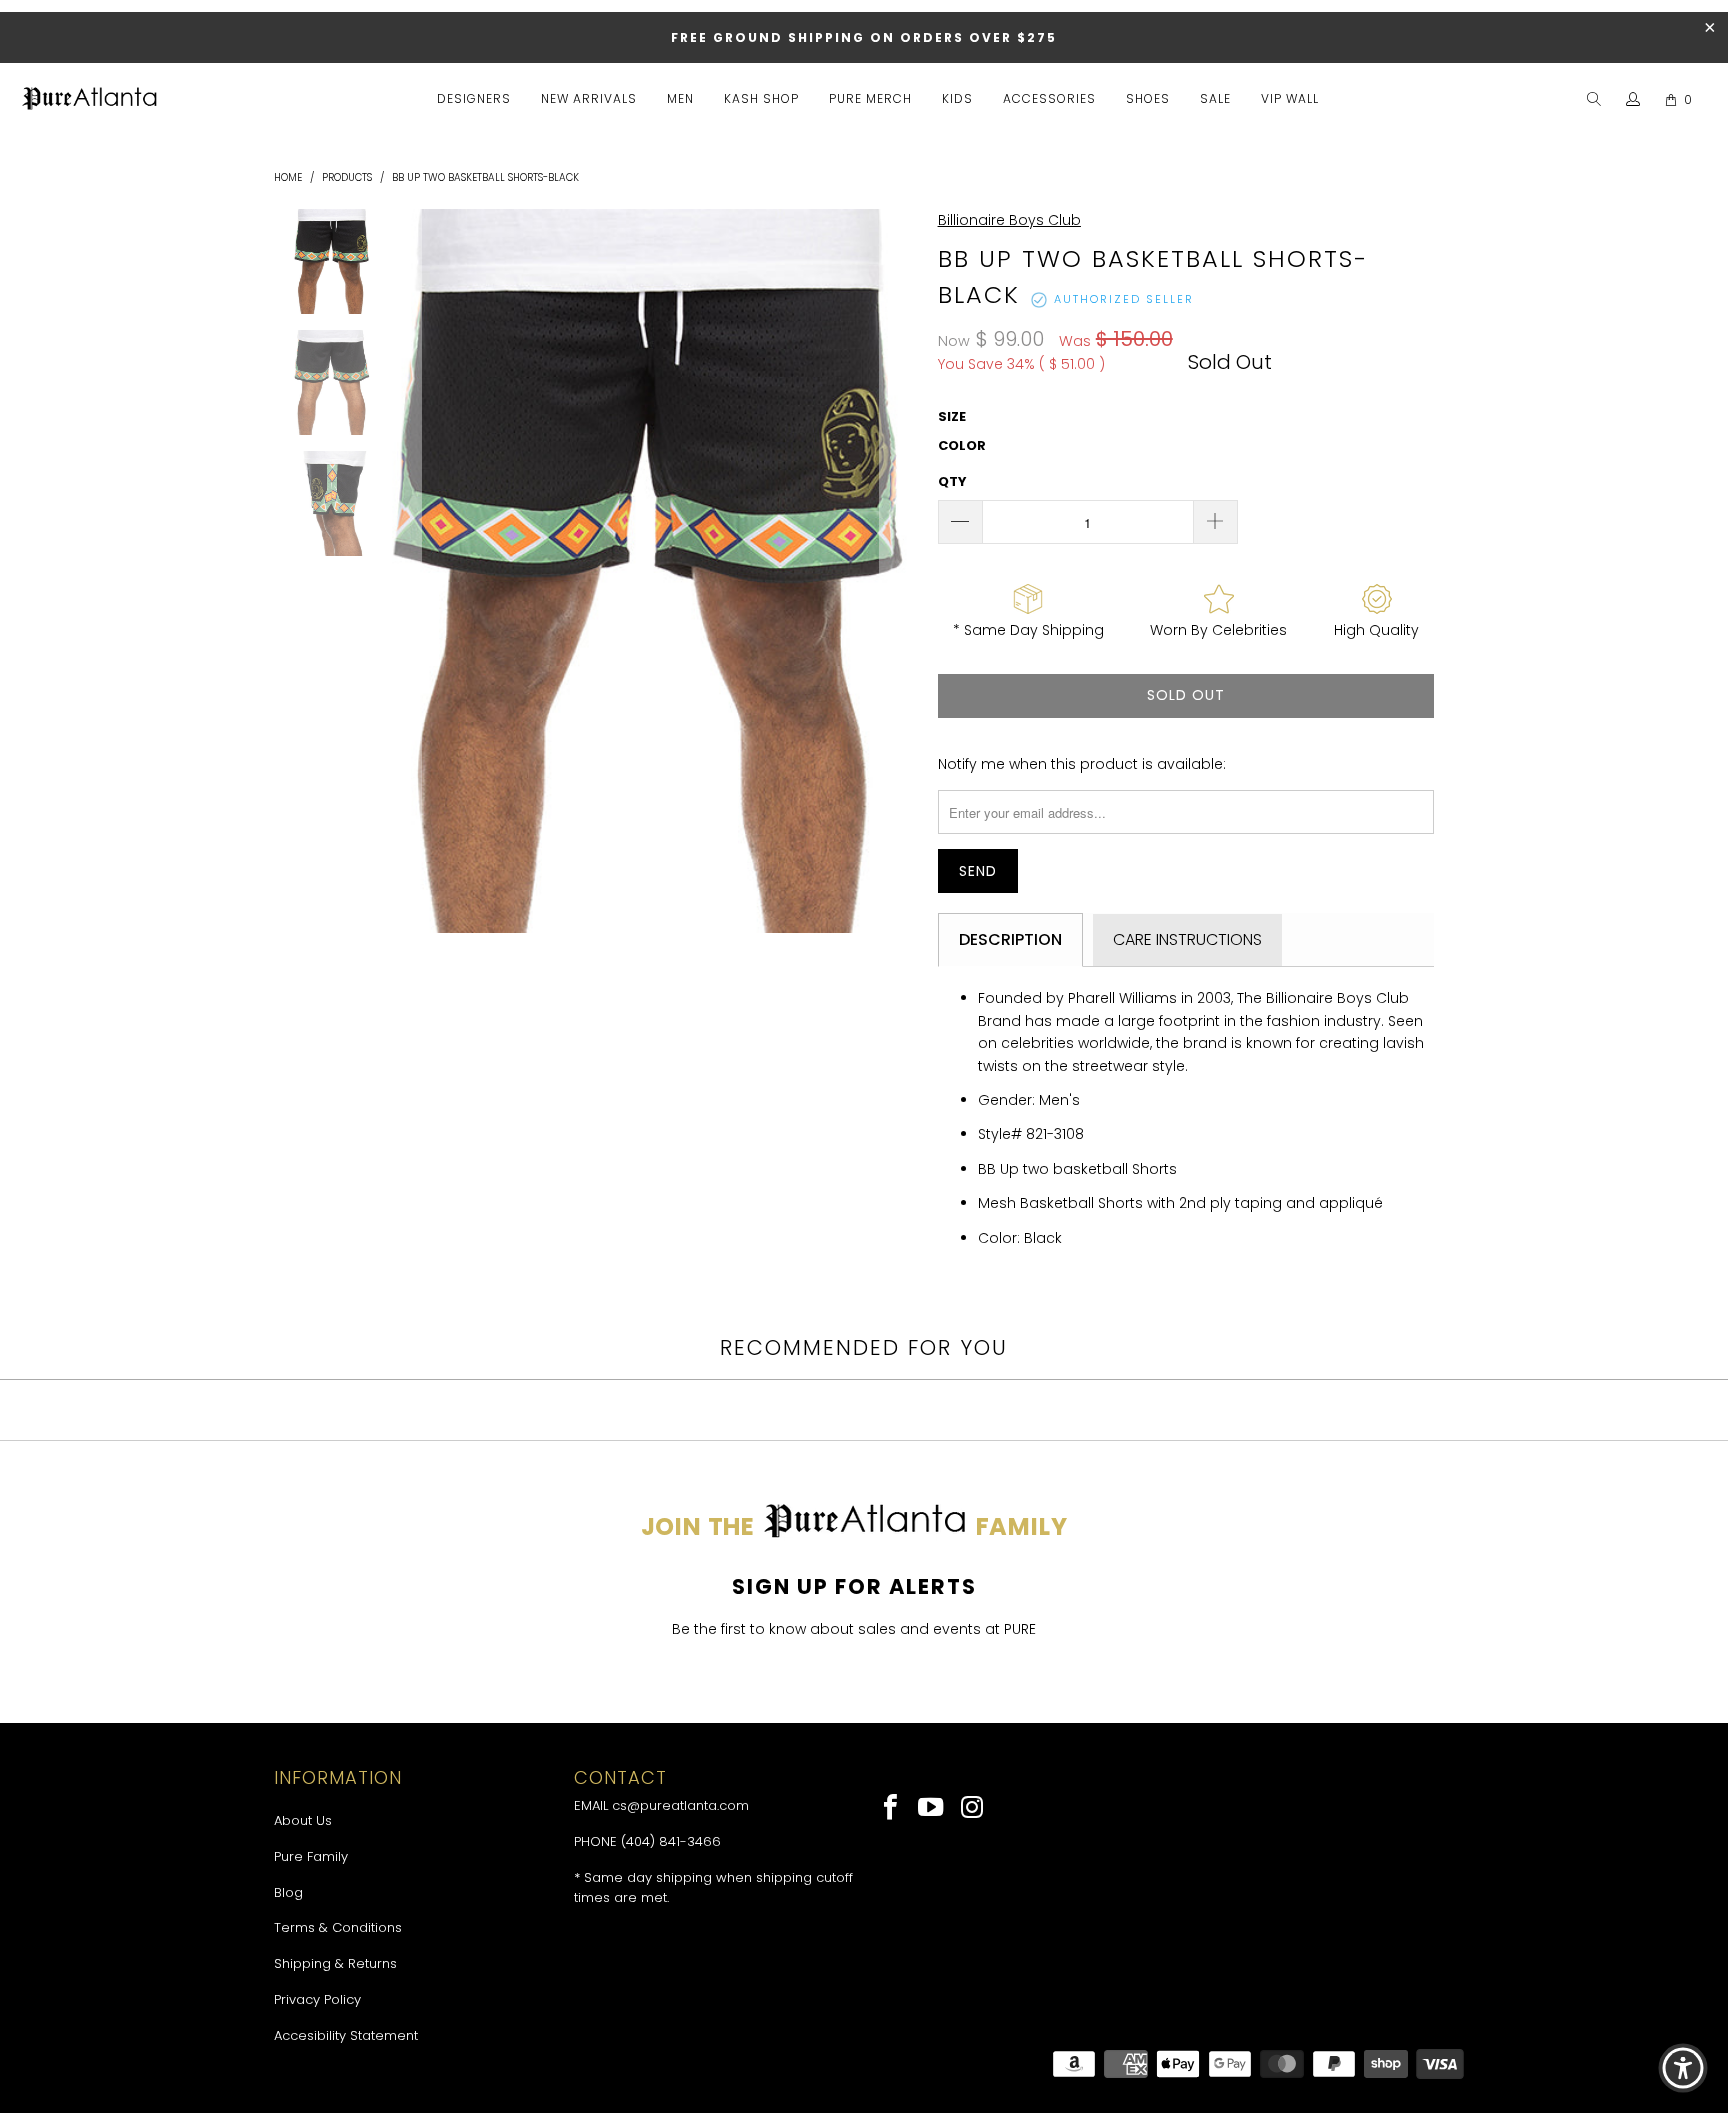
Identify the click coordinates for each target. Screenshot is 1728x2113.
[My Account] (1633, 100)
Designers (474, 98)
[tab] (1010, 940)
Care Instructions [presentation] (1187, 939)
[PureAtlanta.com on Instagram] (972, 1809)
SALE (1215, 98)
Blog (288, 1892)
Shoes (1148, 98)
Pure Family (311, 1856)
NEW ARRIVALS (589, 98)
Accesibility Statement (346, 2035)
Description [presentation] (1010, 939)
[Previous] (402, 571)
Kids (957, 98)
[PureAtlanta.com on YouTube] (932, 1809)
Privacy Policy (317, 1999)
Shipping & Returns (335, 1963)
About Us (303, 1820)
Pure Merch (870, 98)
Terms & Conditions (338, 1927)
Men (680, 98)
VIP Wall (1290, 98)
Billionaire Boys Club (1009, 220)
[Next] (899, 571)
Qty (952, 481)
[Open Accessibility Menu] (1683, 2068)
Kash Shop (761, 98)
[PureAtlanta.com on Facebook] (891, 1809)
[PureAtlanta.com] (90, 100)
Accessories (1049, 98)
